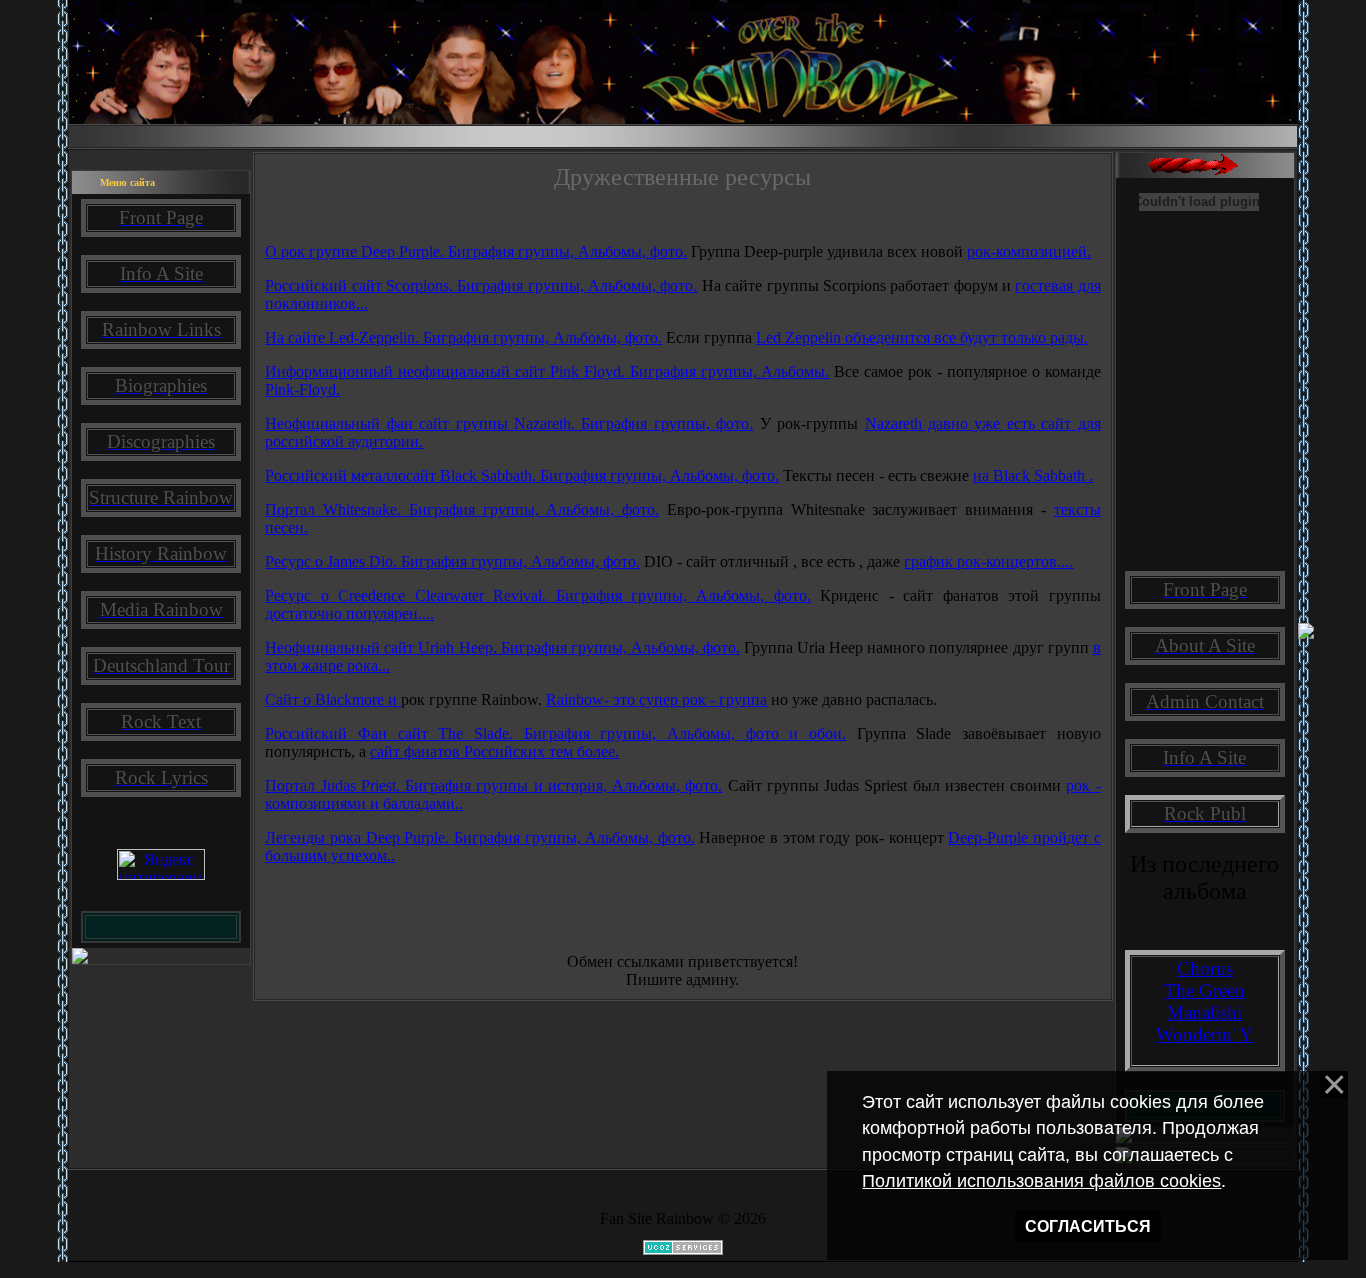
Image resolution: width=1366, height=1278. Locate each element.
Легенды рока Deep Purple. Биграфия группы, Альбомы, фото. (480, 837)
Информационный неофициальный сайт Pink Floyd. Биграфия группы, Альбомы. (547, 371)
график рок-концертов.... (988, 561)
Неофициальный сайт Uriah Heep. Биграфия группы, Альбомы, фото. (502, 647)
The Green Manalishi (1204, 1001)
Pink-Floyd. (302, 389)
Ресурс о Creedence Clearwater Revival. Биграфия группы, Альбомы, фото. (538, 595)
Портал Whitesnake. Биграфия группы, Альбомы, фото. (462, 509)
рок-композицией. (1029, 251)
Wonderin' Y (1204, 1034)
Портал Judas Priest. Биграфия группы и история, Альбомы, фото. (493, 785)
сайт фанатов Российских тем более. (494, 751)
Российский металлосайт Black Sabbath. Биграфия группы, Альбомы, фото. (522, 475)
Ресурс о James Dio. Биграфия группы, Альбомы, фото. (452, 561)
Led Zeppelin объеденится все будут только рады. (922, 337)
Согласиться (1088, 1226)
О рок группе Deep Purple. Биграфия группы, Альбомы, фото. (476, 251)
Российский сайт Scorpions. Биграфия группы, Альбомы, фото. (481, 285)
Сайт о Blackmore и (333, 699)
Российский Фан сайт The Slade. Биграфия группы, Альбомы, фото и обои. (555, 733)
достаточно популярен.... (349, 613)
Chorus (1205, 968)
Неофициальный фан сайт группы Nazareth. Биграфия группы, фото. (509, 423)
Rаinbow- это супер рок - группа (656, 699)
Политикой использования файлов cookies (1041, 1181)
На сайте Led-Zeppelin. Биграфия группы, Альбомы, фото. (463, 337)
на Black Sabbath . (1033, 475)
